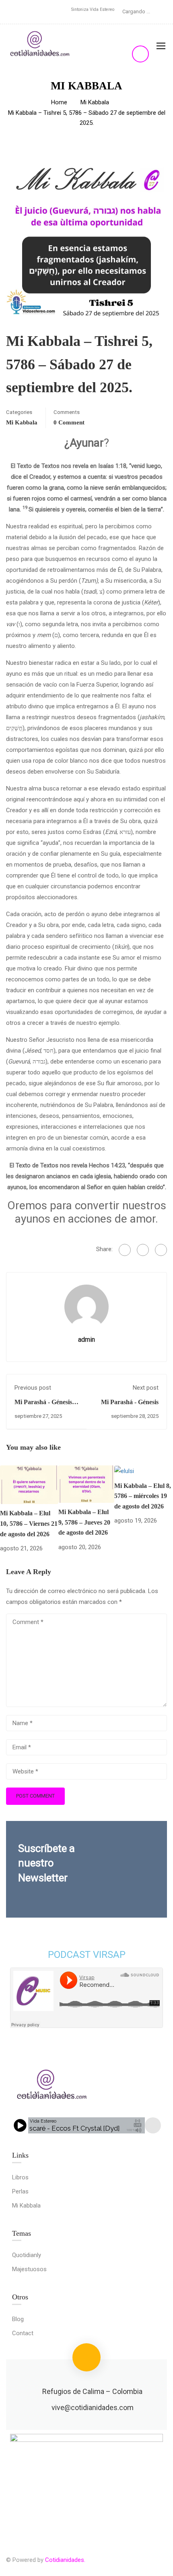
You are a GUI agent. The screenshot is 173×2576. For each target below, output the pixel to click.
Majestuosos (29, 2269)
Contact (23, 2333)
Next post (146, 1388)
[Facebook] (125, 1250)
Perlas (20, 2191)
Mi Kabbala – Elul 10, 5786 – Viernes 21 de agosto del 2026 (29, 1523)
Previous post (33, 1388)
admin (86, 1340)
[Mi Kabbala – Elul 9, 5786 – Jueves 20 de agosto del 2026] (86, 1484)
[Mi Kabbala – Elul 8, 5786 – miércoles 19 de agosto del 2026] (124, 1471)
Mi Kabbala (95, 102)
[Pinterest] (161, 1250)
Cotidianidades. (65, 2560)
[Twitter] (143, 1250)
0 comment (69, 422)
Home (59, 102)
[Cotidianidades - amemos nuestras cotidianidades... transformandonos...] (40, 46)
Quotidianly (27, 2255)
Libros (20, 2177)
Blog (18, 2319)
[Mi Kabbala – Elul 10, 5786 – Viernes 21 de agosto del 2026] (29, 1484)
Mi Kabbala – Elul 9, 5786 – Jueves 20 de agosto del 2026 (84, 1522)
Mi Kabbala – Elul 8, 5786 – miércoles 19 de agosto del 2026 (143, 1496)
